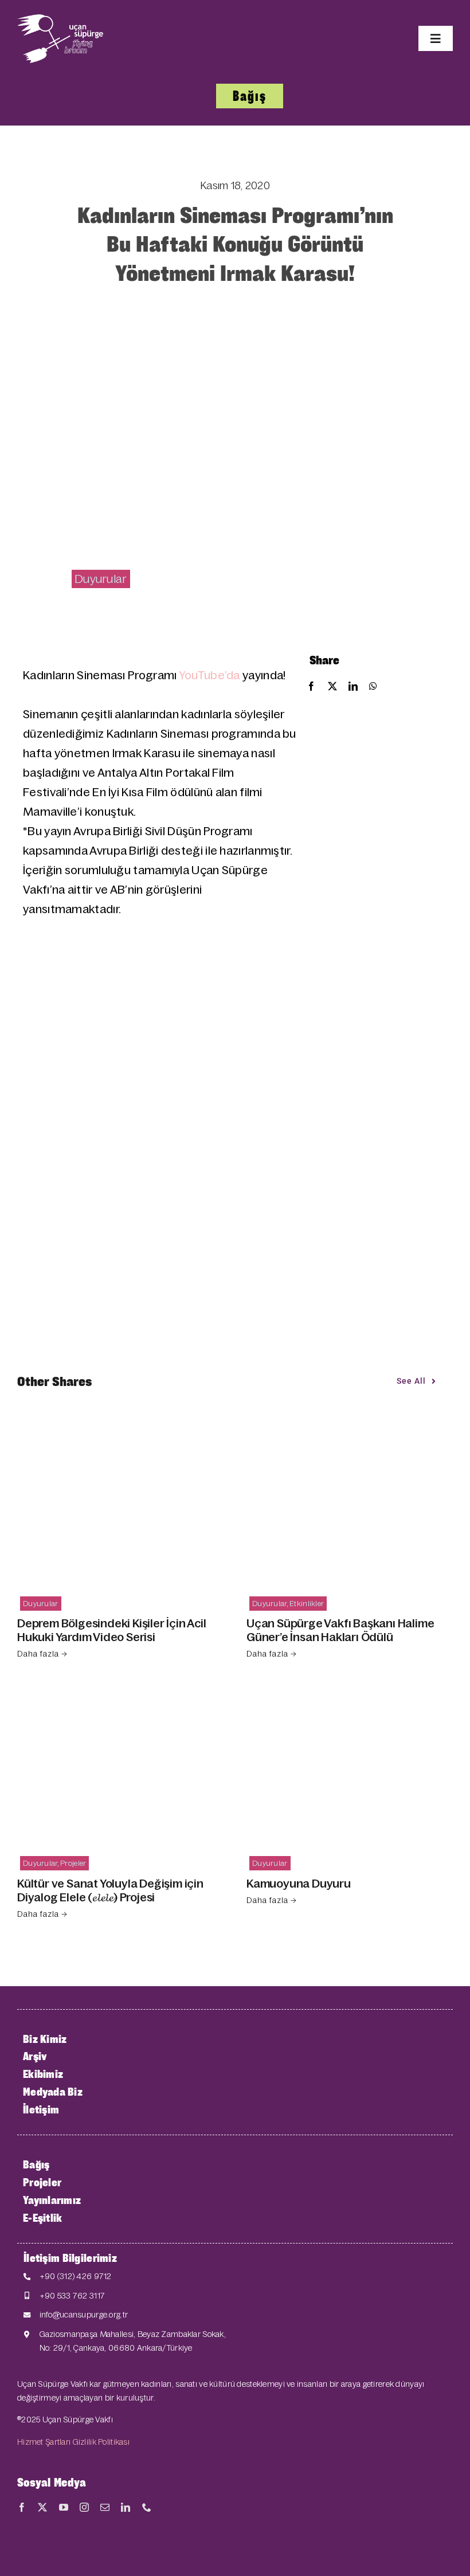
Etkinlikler (307, 1604)
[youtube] (64, 2507)
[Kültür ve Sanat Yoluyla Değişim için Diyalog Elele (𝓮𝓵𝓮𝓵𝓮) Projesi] (120, 1695)
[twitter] (42, 2507)
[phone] (147, 2507)
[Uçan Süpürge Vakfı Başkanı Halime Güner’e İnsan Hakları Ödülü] (350, 1434)
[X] (332, 687)
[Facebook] (311, 687)
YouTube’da (209, 675)
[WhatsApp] (373, 687)
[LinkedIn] (353, 687)
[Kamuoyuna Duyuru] (350, 1695)
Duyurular (101, 579)
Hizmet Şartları (44, 2442)
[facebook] (22, 2507)
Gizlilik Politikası (101, 2442)
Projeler (73, 1863)
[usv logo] (60, 20)
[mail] (105, 2507)
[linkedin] (126, 2507)
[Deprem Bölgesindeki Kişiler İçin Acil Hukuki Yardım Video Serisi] (120, 1434)
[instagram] (84, 2507)
